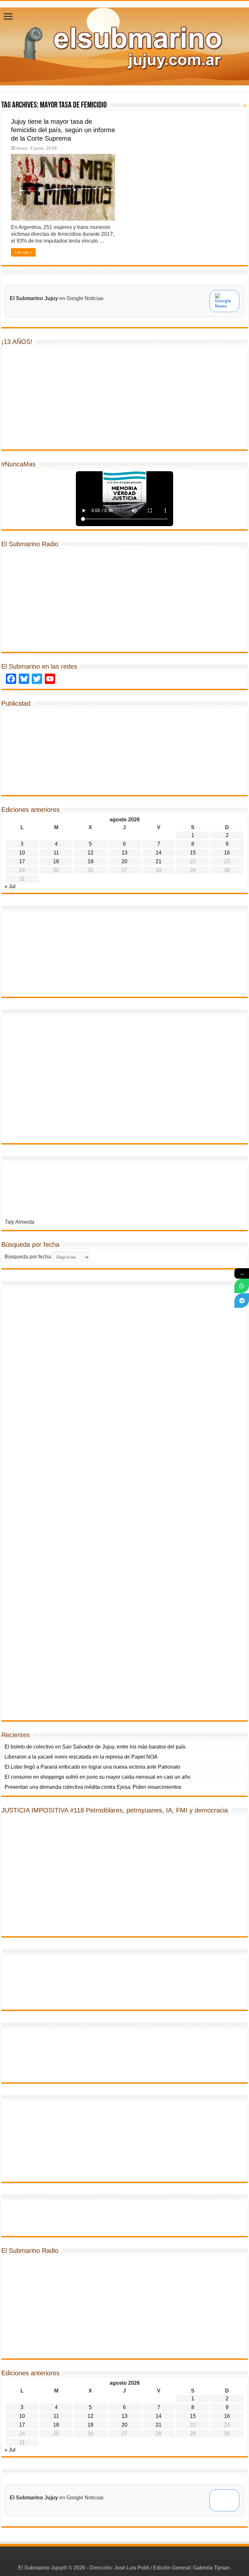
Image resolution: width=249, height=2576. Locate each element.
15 (193, 853)
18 (56, 861)
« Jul (10, 886)
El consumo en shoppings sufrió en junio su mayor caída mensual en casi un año (97, 1777)
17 (22, 861)
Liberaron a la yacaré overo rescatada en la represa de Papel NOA (81, 1757)
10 (22, 853)
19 (90, 861)
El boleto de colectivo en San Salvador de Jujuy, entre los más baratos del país (95, 1747)
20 (124, 861)
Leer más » (23, 252)
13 (124, 853)
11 (56, 853)
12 (90, 853)
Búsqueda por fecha (28, 1257)
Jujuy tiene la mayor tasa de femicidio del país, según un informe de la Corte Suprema (63, 130)
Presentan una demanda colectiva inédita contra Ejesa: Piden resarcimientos (93, 1787)
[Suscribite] (242, 1286)
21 (159, 861)
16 (227, 853)
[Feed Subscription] (245, 106)
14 (159, 853)
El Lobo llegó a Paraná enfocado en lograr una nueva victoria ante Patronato (92, 1767)
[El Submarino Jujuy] (124, 45)
